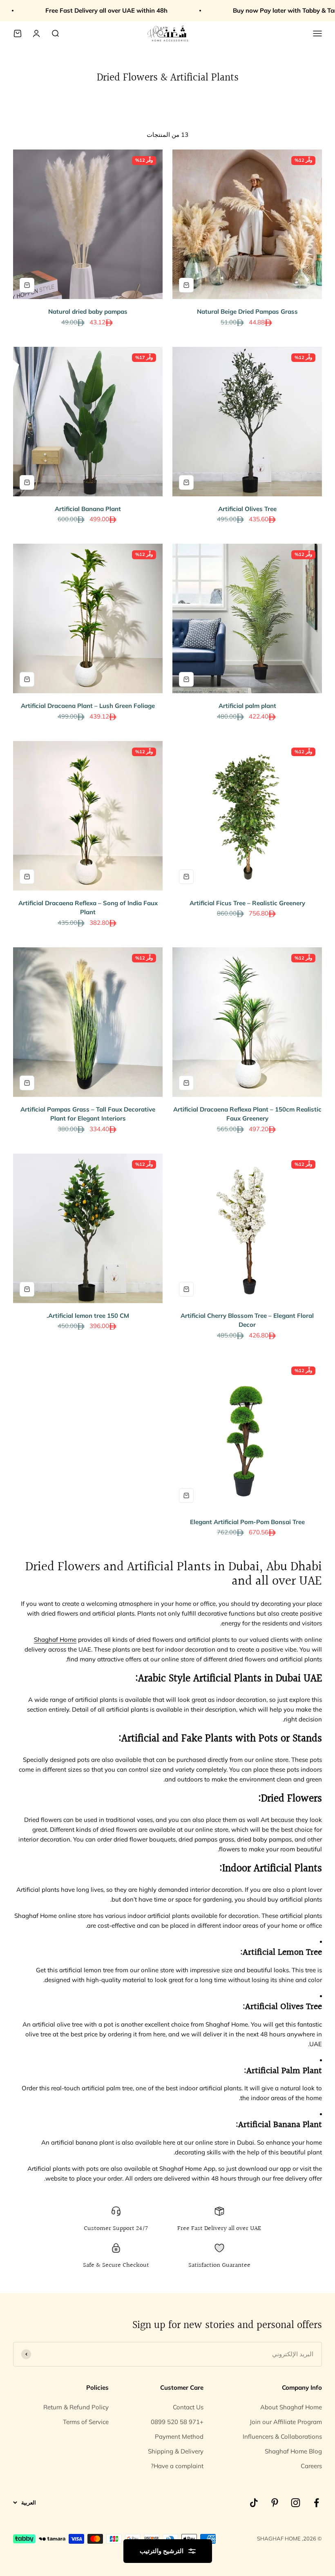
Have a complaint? (177, 2466)
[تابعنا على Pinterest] (275, 2503)
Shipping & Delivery (176, 2451)
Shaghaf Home (55, 1640)
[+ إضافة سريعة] (186, 285)
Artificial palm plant (247, 706)
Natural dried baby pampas (88, 311)
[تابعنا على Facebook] (316, 2503)
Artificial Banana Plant (88, 509)
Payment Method (179, 2436)
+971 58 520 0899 (177, 2422)
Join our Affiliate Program (286, 2422)
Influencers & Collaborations (282, 2436)
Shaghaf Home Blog (293, 2451)
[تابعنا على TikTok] (254, 2503)
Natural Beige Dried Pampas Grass (247, 311)
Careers (311, 2466)
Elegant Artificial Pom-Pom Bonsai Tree (247, 1522)
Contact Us (188, 2407)
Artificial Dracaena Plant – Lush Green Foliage (88, 706)
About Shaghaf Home (291, 2407)
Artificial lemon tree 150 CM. (88, 1316)
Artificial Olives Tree (247, 509)
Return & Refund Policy (76, 2407)
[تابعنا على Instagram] (296, 2503)
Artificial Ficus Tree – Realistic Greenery (247, 903)
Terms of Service (86, 2422)
